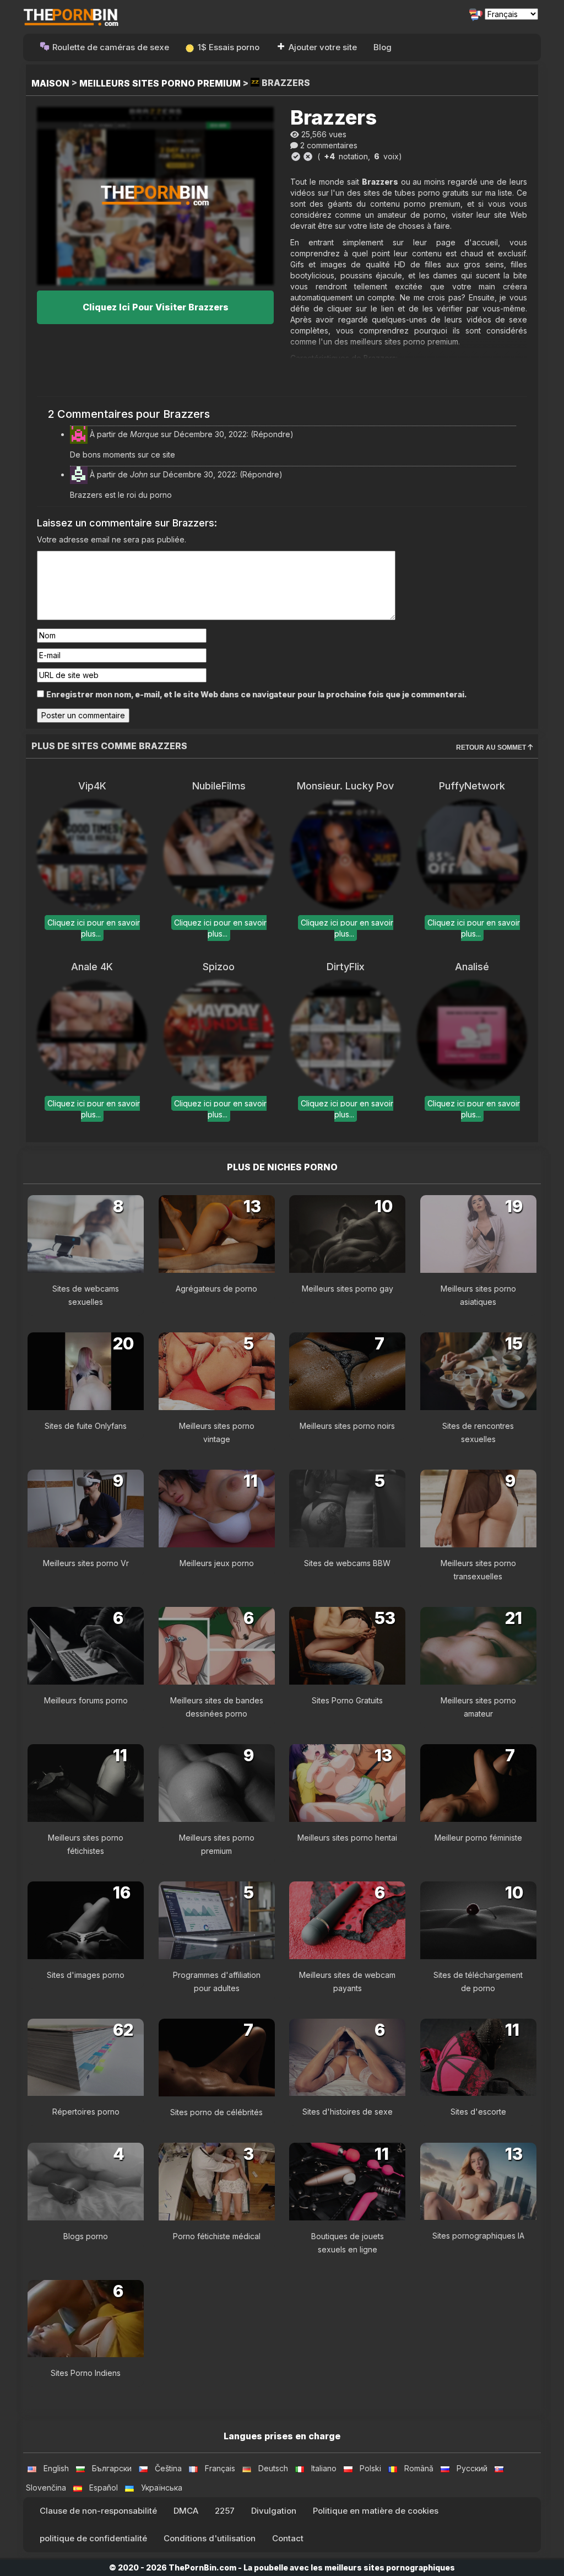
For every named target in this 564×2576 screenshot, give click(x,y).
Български (112, 2468)
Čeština (168, 2468)
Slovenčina (46, 2488)
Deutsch (273, 2468)
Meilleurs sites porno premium (160, 83)
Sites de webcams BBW (347, 1563)
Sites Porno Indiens (86, 2373)
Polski (370, 2468)
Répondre (272, 434)
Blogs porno (86, 2236)
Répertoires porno (86, 2112)
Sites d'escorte (478, 2112)
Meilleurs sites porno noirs (347, 1426)
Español (104, 2488)
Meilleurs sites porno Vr (86, 1563)
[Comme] (296, 157)
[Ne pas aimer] (308, 157)
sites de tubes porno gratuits (416, 193)
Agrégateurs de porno (216, 1289)
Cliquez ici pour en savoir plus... (94, 928)
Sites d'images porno (86, 1975)
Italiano (324, 2468)
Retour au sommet (492, 747)
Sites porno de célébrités (216, 2112)
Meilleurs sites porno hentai (347, 1838)
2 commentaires (329, 145)
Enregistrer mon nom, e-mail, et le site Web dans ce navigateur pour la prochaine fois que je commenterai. (257, 694)
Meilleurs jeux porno (217, 1563)
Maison (50, 83)
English (56, 2468)
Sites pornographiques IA (478, 2236)
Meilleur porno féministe (478, 1838)
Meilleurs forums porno (86, 1700)
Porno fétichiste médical (217, 2236)
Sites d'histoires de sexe (348, 2112)
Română (419, 2468)
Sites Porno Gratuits (347, 1700)
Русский (472, 2468)
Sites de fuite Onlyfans (86, 1426)
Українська (162, 2488)
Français (220, 2468)
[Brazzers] (155, 196)
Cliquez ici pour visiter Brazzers (156, 307)
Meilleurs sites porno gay (348, 1289)
